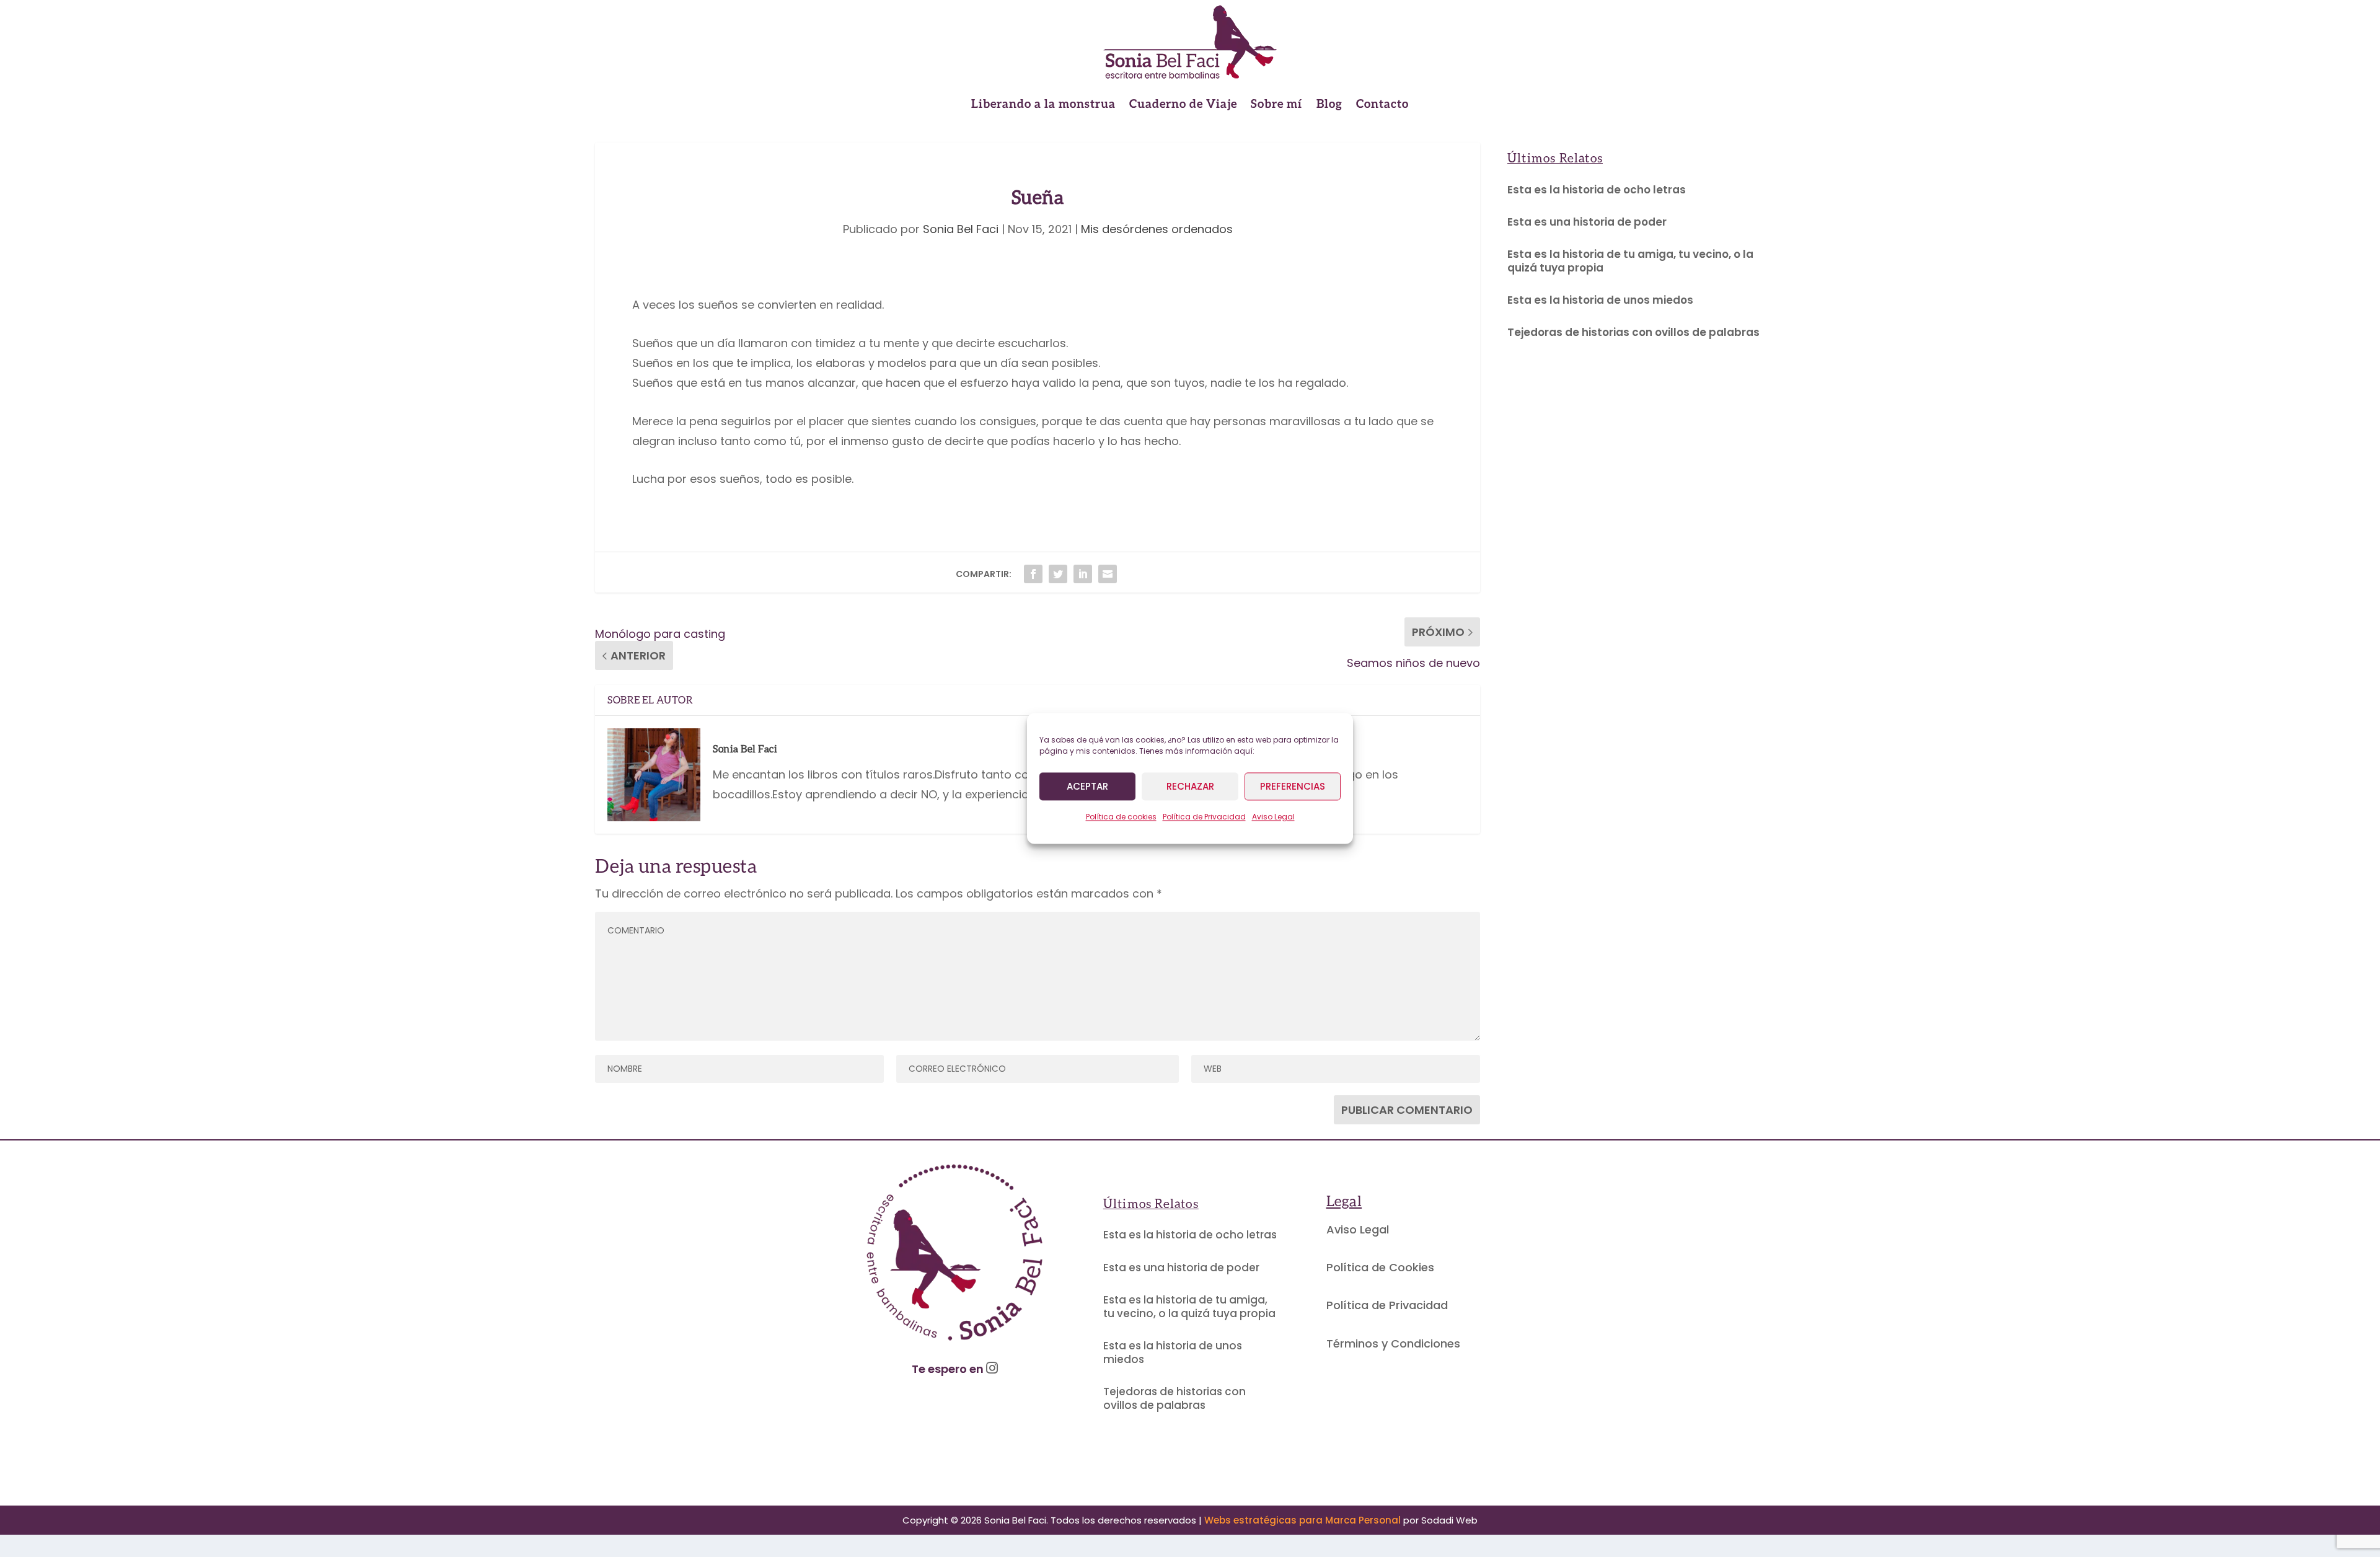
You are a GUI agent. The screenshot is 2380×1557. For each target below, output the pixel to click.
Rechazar (1190, 786)
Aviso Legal (1273, 817)
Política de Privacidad (1204, 817)
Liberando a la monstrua (1043, 105)
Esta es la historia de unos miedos (1600, 300)
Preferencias (1293, 786)
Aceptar (1087, 786)
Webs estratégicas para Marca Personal (1302, 1520)
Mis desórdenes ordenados (1157, 229)
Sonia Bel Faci (961, 229)
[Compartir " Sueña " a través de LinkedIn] (1083, 574)
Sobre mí (1277, 105)
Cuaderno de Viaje (1183, 105)
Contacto (1382, 105)
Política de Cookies (1380, 1267)
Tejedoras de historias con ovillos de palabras (1633, 332)
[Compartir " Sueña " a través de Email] (1108, 574)
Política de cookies (1121, 817)
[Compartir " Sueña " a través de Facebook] (1033, 574)
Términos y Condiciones (1393, 1343)
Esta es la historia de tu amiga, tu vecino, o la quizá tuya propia (1630, 261)
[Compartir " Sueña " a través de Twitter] (1058, 574)
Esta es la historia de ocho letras (1597, 190)
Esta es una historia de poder (1587, 222)
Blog (1329, 105)
